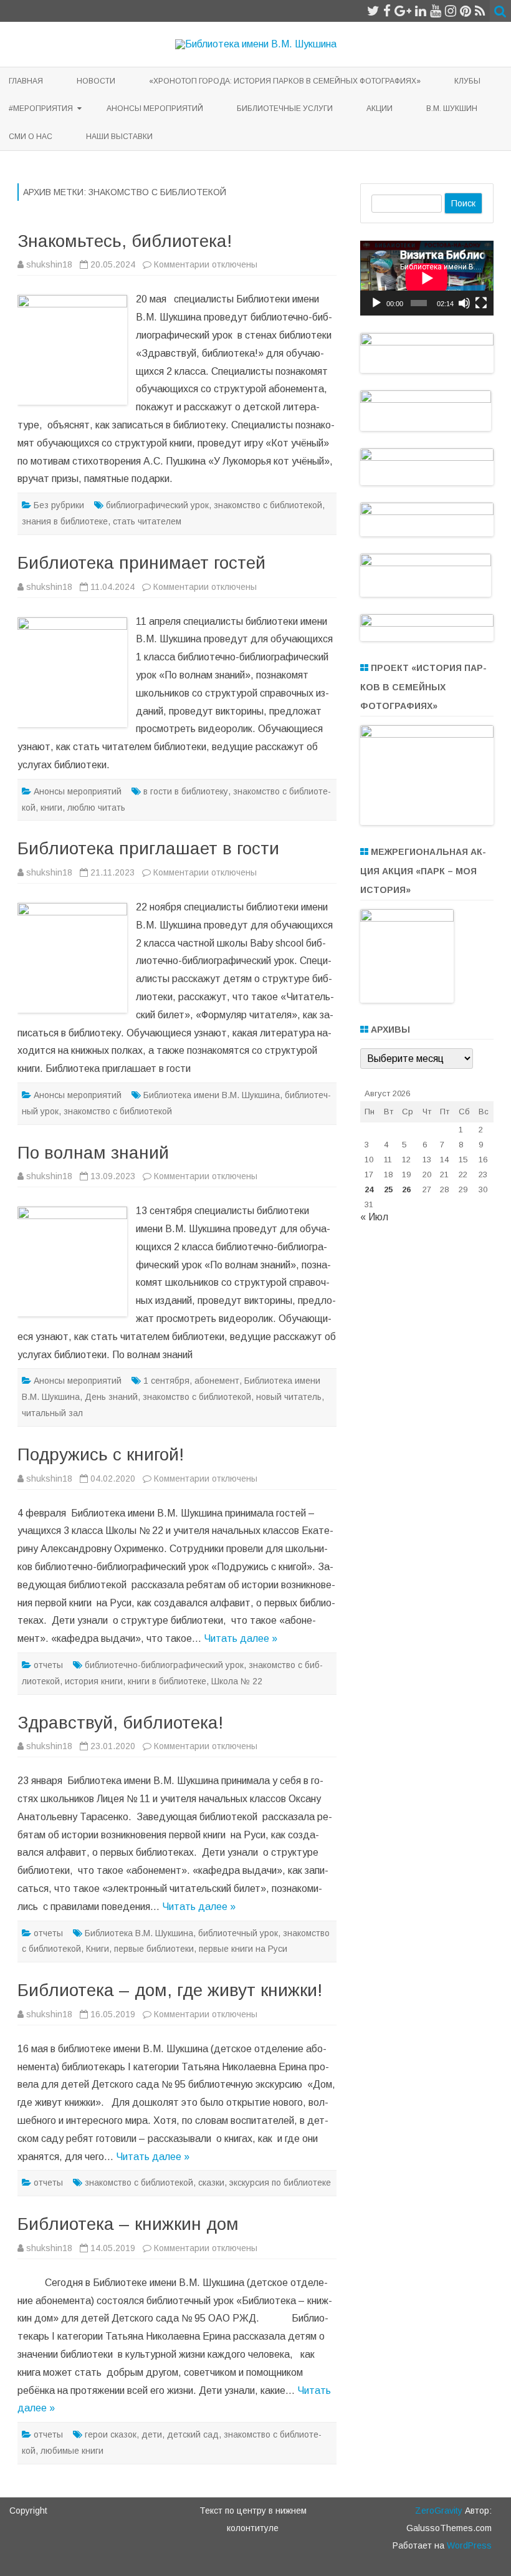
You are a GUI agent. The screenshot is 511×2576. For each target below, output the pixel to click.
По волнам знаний (93, 1153)
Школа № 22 (237, 1681)
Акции (380, 109)
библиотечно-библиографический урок (164, 1665)
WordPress (468, 2545)
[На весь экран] (481, 303)
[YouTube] (436, 11)
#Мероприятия (41, 109)
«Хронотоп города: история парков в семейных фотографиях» (285, 81)
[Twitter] (373, 11)
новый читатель (289, 1397)
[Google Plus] (403, 11)
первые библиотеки (154, 1949)
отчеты (48, 1665)
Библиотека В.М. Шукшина (139, 1933)
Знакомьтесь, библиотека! (125, 241)
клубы (467, 81)
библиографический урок (157, 505)
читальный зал (52, 1413)
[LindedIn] (421, 11)
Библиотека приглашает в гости (148, 848)
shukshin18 (49, 264)
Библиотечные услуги (285, 109)
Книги (98, 1949)
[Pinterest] (466, 11)
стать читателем (147, 521)
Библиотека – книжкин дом (128, 2224)
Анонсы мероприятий (155, 109)
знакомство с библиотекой (268, 505)
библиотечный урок (238, 1933)
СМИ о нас (31, 137)
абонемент (217, 1381)
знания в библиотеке (65, 521)
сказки (211, 2183)
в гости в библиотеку (186, 791)
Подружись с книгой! (101, 1454)
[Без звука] (464, 303)
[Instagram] (451, 11)
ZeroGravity (439, 2511)
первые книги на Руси (243, 1949)
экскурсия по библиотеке (280, 2183)
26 (406, 1189)
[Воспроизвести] (376, 303)
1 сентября (166, 1381)
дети (152, 2434)
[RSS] (480, 11)
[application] (427, 278)
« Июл (374, 1217)
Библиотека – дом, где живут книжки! (170, 1990)
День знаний (111, 1397)
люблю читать (96, 808)
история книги (94, 1681)
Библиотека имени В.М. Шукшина (212, 1095)
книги (51, 808)
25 (388, 1189)
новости (96, 81)
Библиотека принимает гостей (141, 563)
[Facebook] (387, 11)
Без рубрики (59, 505)
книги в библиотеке (167, 1681)
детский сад (193, 2434)
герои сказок (111, 2434)
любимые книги (72, 2451)
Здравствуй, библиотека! (120, 1723)
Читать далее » (241, 1638)
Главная (26, 81)
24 (369, 1189)
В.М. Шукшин (452, 109)
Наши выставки (119, 137)
